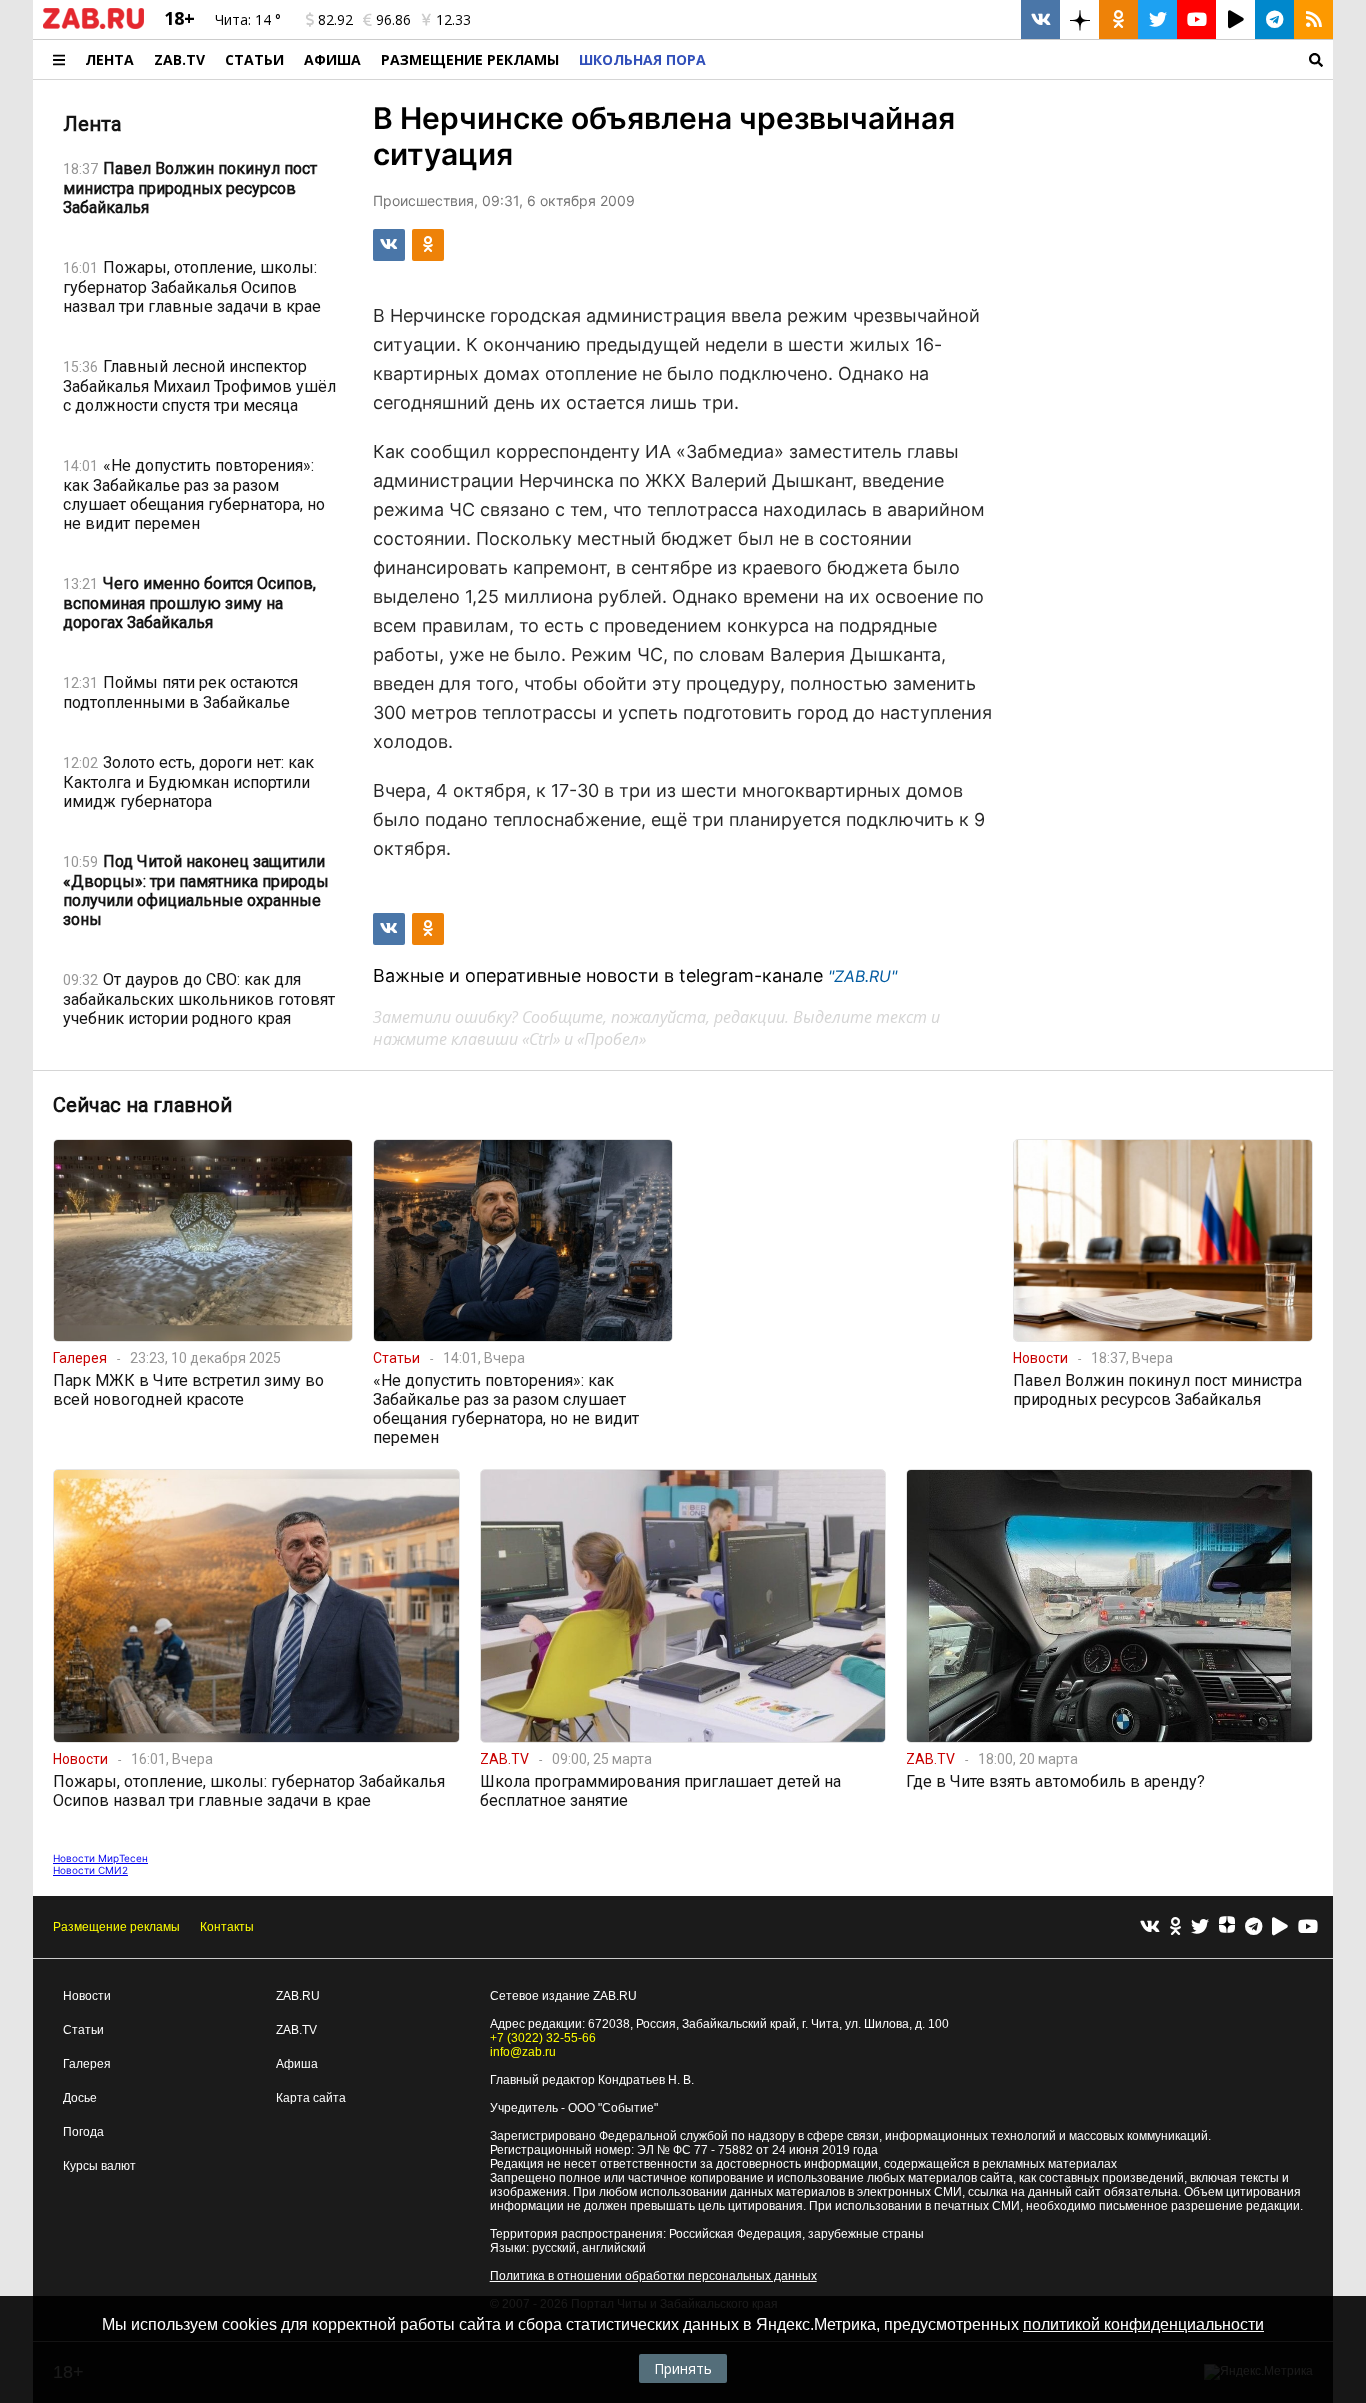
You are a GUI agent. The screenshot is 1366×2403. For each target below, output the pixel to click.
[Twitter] (1200, 1927)
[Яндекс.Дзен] (1227, 1927)
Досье (80, 2098)
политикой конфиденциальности (1143, 2324)
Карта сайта (311, 2098)
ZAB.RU (298, 1996)
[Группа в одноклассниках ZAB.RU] (1118, 19)
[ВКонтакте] (1150, 1927)
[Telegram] (1253, 1927)
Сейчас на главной (142, 1105)
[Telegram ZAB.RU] (1274, 19)
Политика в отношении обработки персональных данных (653, 2276)
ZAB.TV (179, 59)
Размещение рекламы (116, 1927)
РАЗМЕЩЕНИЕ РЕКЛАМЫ (470, 59)
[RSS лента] (1313, 19)
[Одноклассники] (1175, 1927)
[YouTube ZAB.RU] (1196, 19)
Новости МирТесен (100, 1858)
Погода (83, 2132)
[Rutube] (1280, 1927)
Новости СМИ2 (90, 1870)
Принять (683, 2368)
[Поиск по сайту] (1024, 59)
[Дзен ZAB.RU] (1079, 19)
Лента (109, 59)
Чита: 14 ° (248, 19)
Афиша (332, 59)
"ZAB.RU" (862, 976)
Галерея (87, 2064)
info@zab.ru (523, 2052)
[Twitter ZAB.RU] (1157, 19)
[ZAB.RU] (93, 25)
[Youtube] (1308, 1927)
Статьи (254, 59)
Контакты (227, 1927)
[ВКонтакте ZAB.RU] (1040, 19)
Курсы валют (99, 2166)
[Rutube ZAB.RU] (1235, 19)
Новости (87, 1996)
